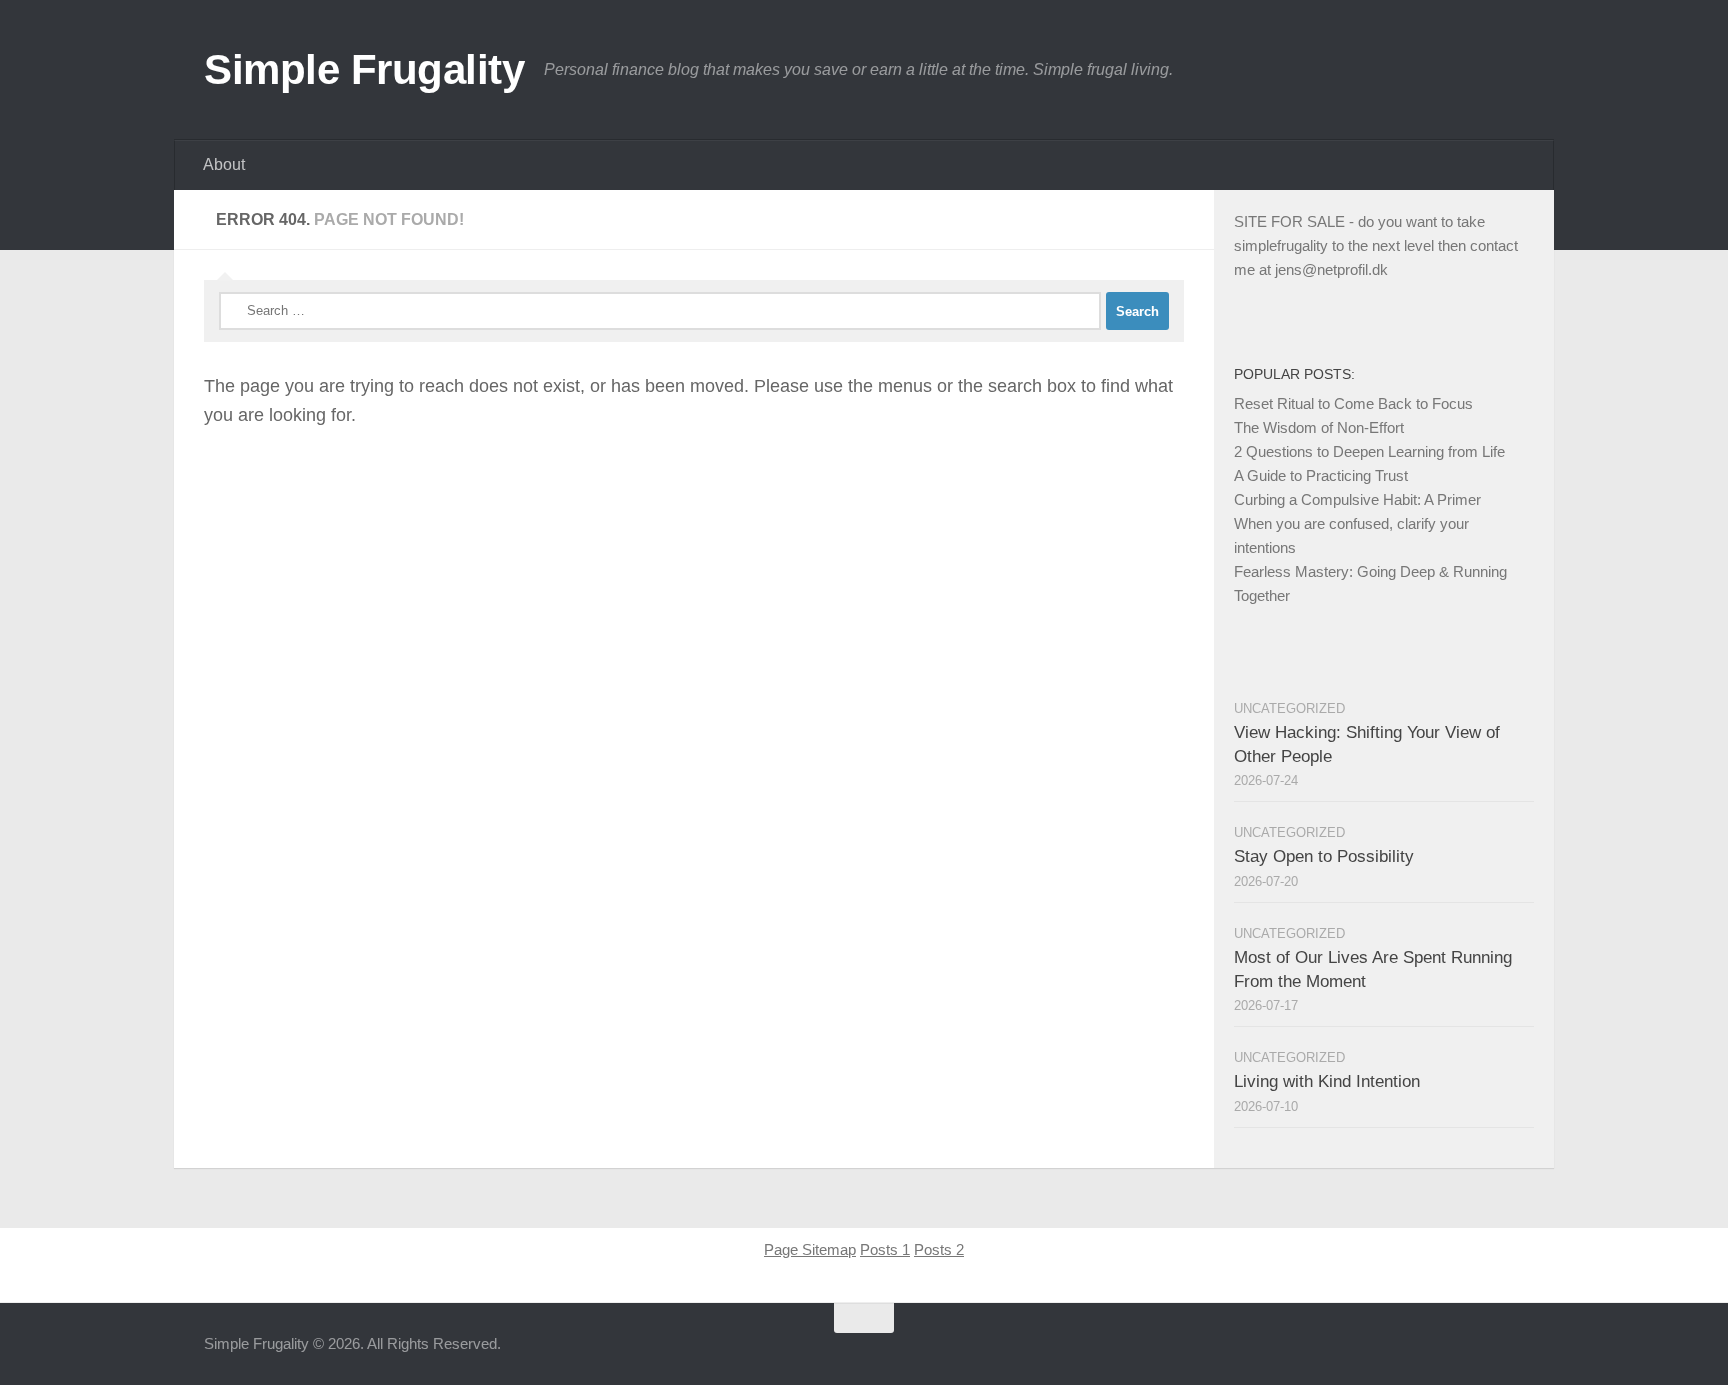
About (224, 164)
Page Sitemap (810, 1249)
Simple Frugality (364, 69)
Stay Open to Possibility (1324, 856)
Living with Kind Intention (1327, 1081)
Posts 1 (885, 1249)
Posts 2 (939, 1249)
